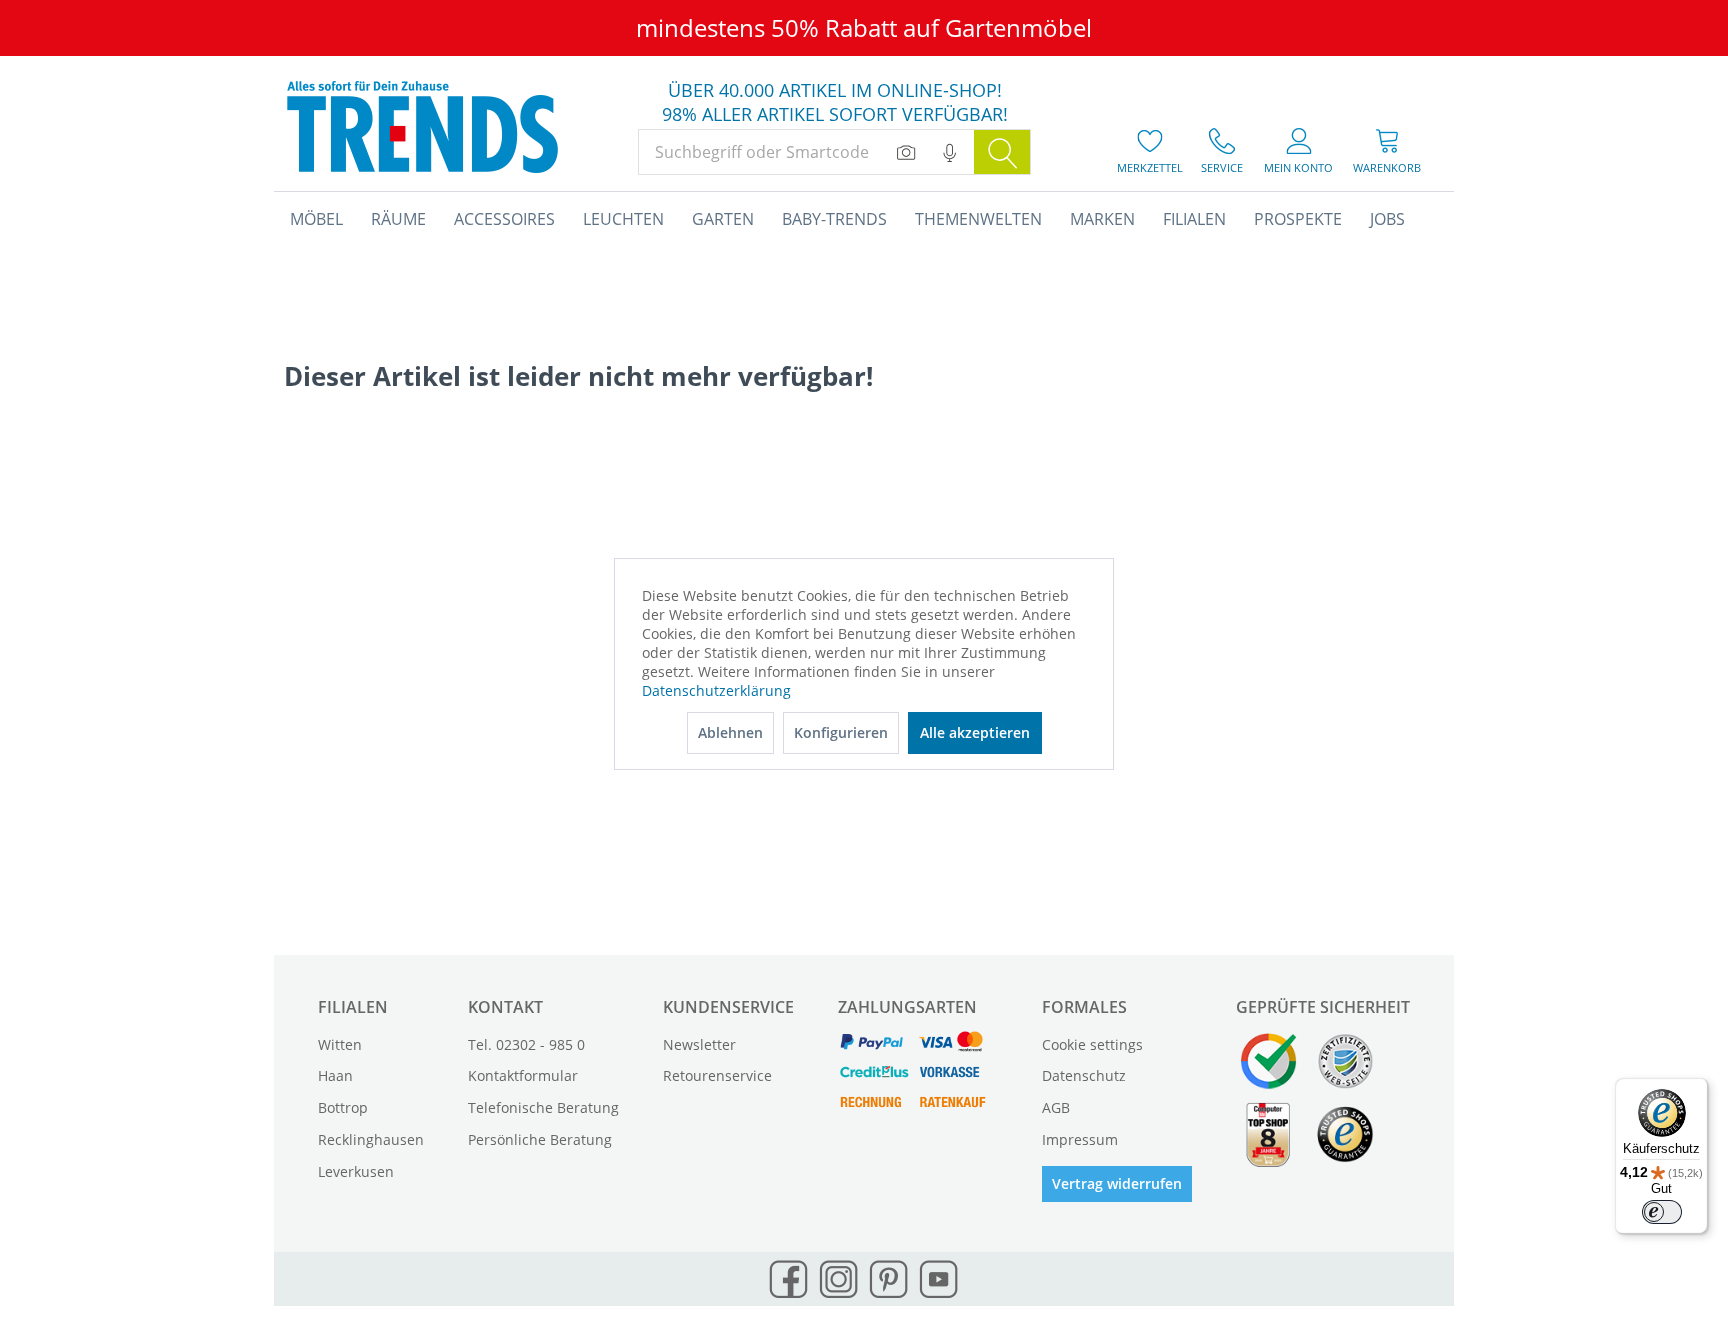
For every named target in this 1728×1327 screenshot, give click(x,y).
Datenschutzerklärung (716, 690)
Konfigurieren (841, 732)
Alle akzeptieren (975, 732)
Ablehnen (730, 732)
